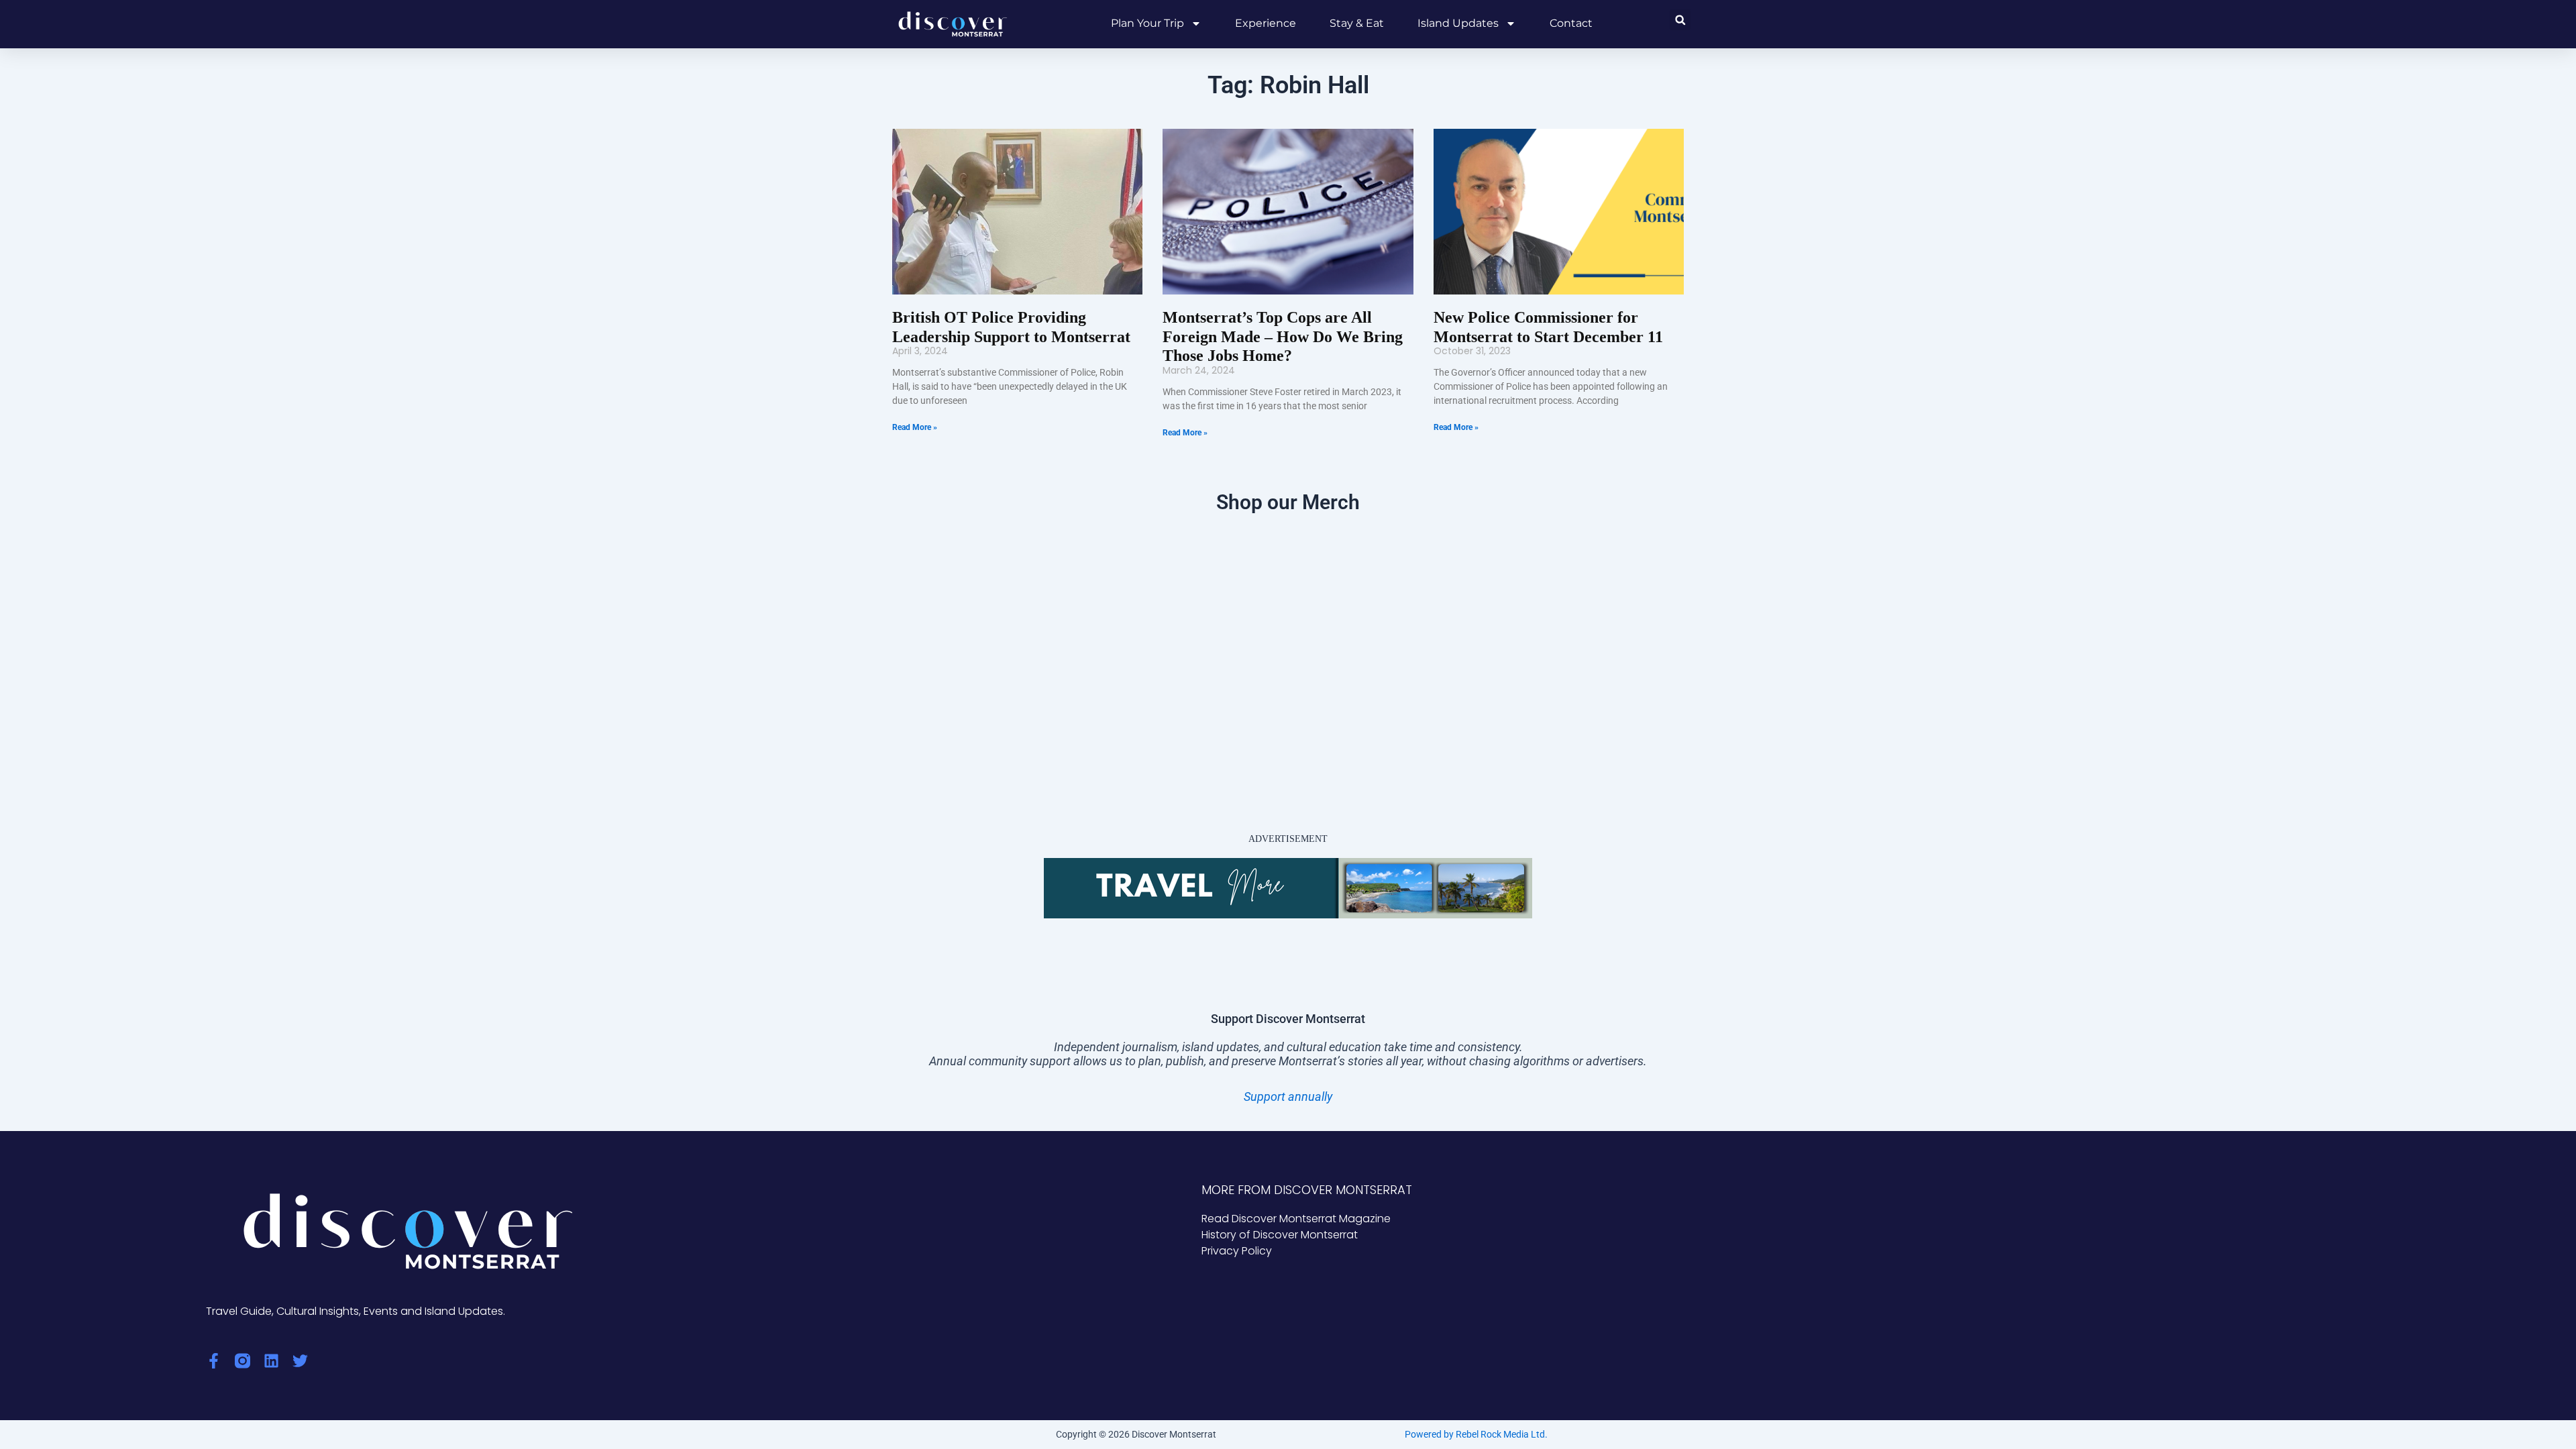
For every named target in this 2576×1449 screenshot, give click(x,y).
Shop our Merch (1288, 502)
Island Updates (1458, 23)
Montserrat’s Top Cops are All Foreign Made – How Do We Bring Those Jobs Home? (1283, 337)
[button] (1680, 20)
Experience (1266, 23)
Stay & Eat (1357, 23)
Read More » (915, 427)
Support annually (1288, 1096)
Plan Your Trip (1147, 23)
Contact (1571, 23)
